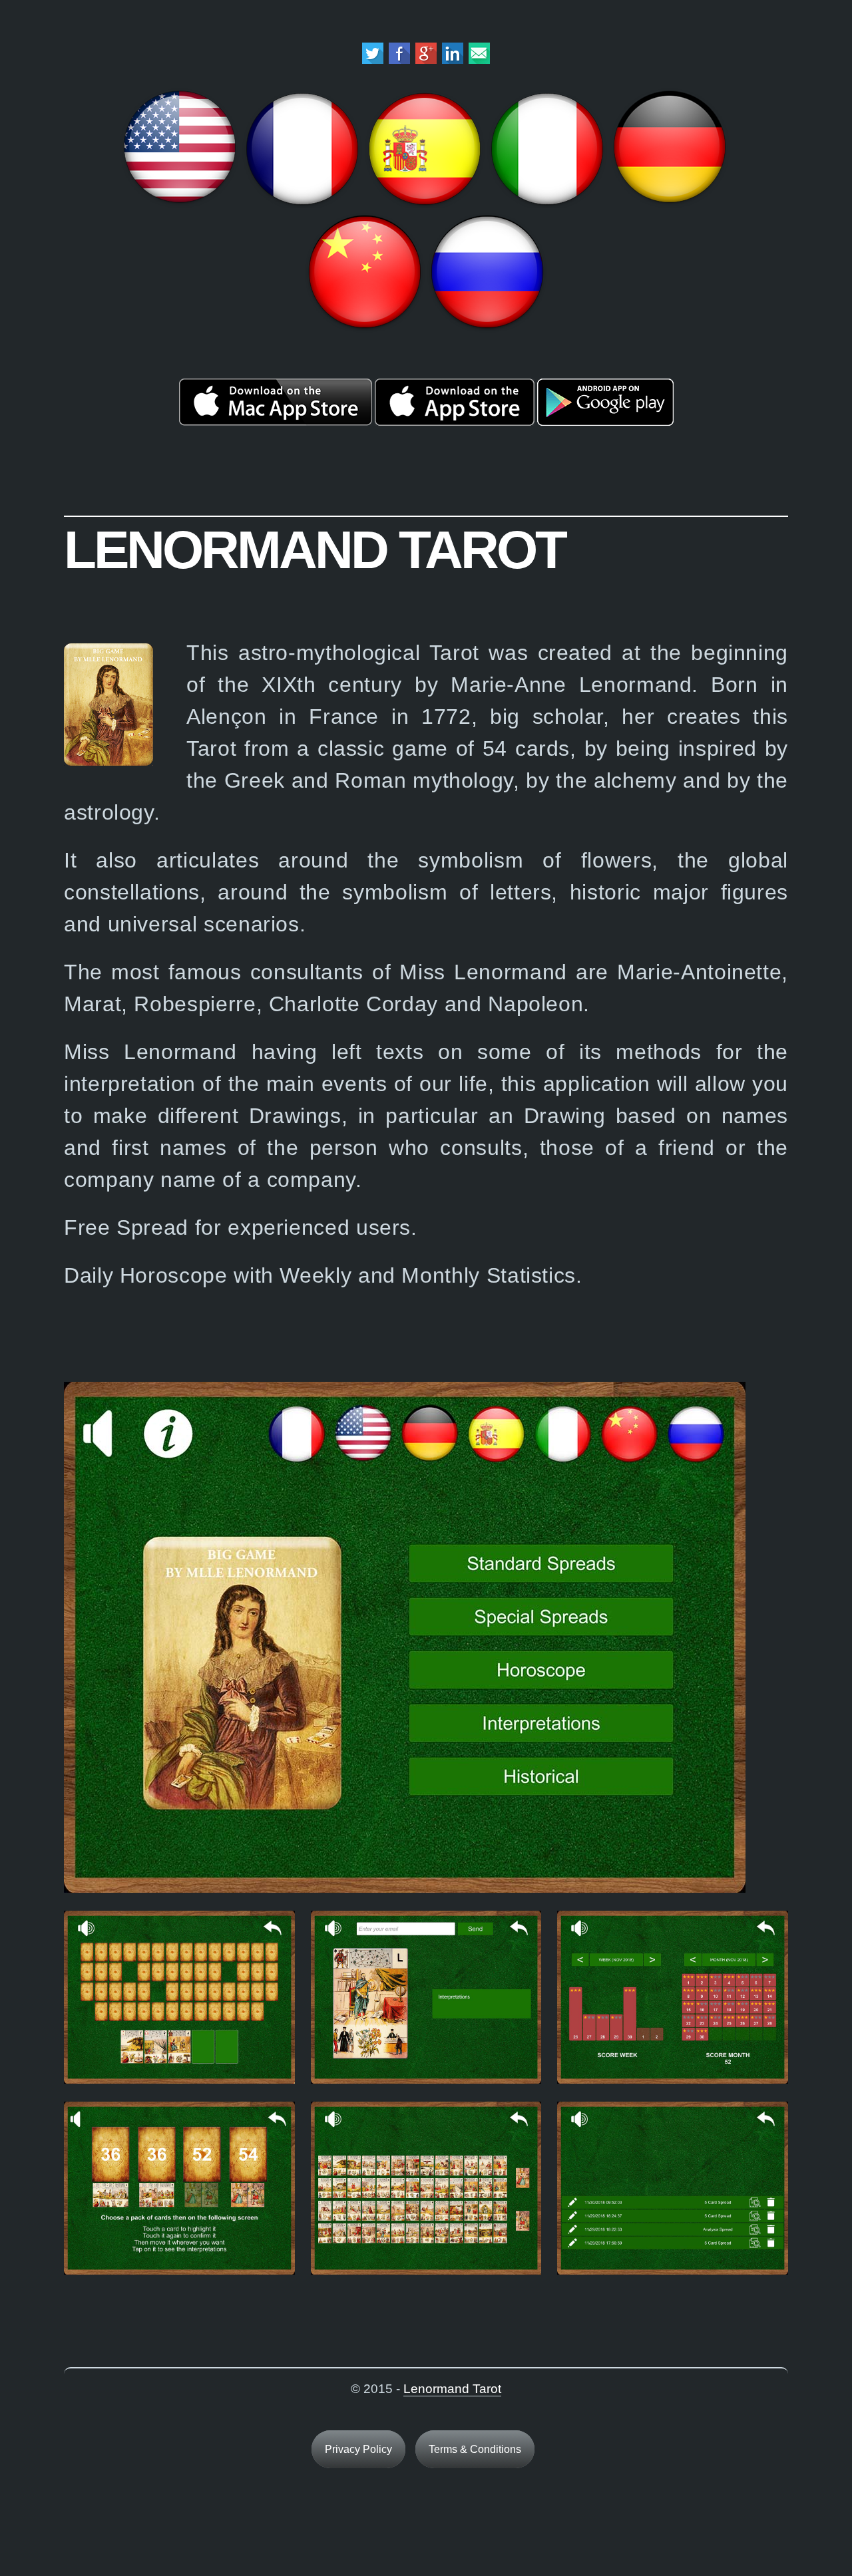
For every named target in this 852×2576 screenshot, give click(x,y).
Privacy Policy (358, 2449)
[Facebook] (399, 60)
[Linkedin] (453, 60)
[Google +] (426, 60)
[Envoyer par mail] (479, 60)
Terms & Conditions (475, 2449)
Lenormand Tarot (452, 2389)
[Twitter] (373, 60)
